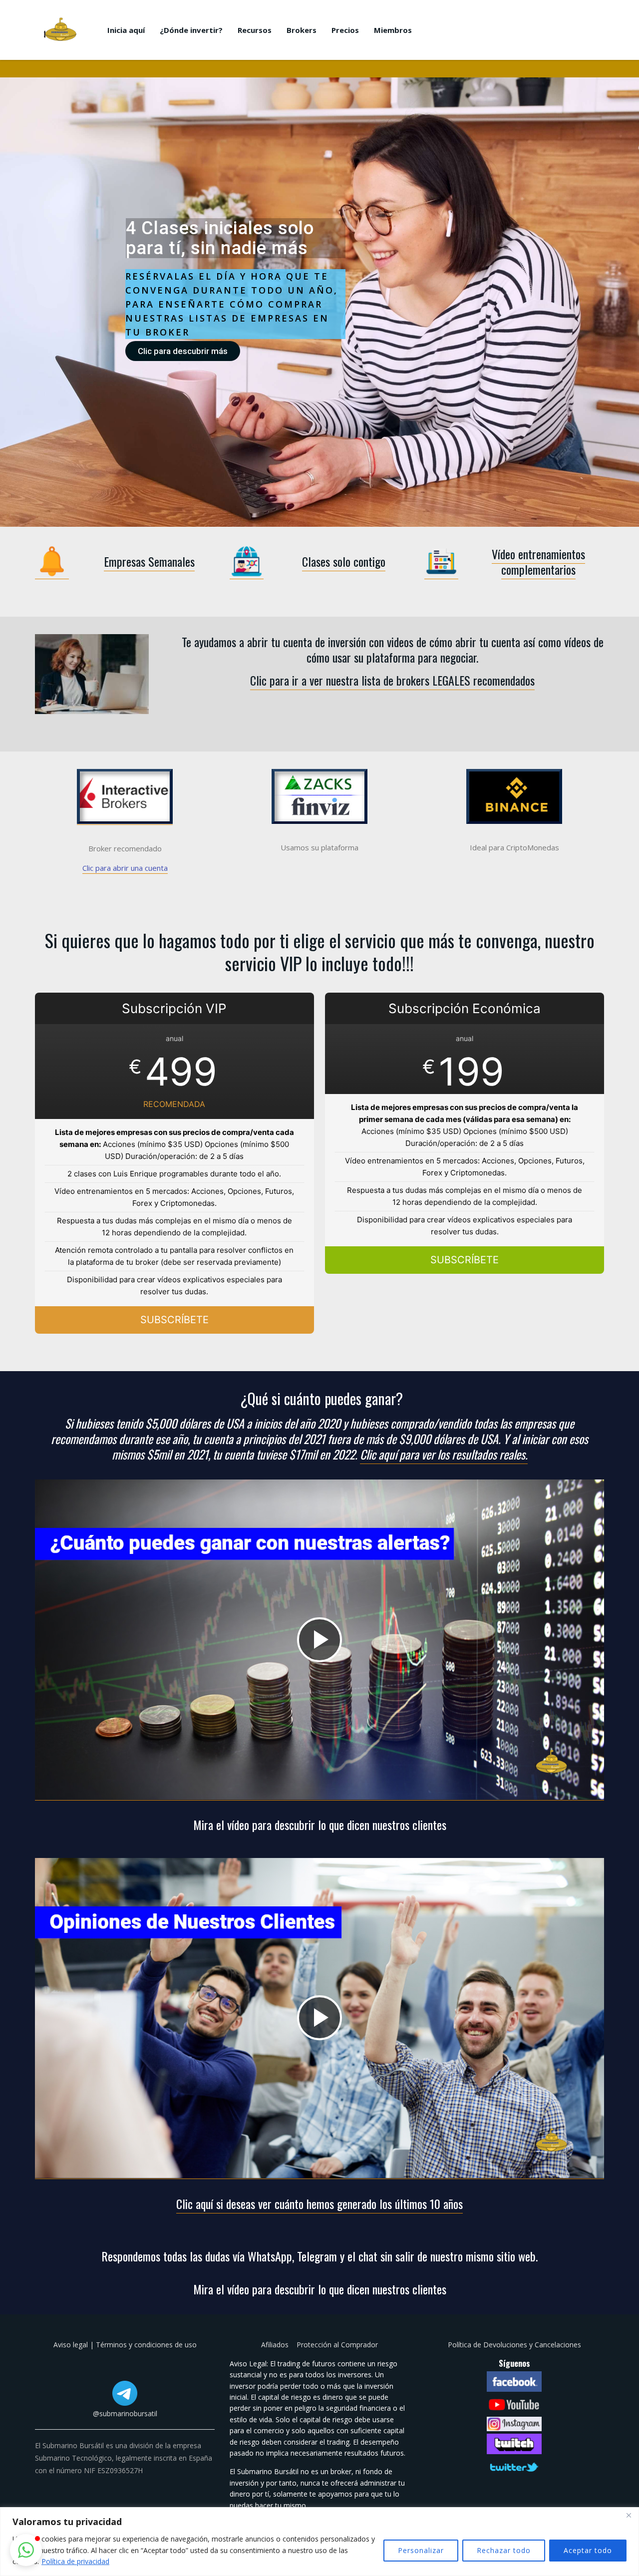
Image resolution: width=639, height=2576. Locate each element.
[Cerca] (629, 2516)
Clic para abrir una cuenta (125, 868)
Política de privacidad (75, 2561)
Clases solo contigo (344, 561)
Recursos (255, 30)
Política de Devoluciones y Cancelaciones (514, 2345)
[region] (319, 2542)
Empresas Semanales (149, 561)
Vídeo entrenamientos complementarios (538, 561)
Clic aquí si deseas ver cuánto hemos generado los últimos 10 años (319, 2204)
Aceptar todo (588, 2550)
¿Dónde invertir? (191, 30)
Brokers (302, 30)
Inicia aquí (126, 30)
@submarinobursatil (125, 2413)
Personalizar (421, 2550)
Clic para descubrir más (183, 351)
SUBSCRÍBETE (174, 1320)
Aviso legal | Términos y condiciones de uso (125, 2345)
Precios (345, 30)
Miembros (393, 30)
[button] (26, 2550)
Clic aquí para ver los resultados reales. (444, 1454)
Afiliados (276, 2345)
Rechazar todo (504, 2550)
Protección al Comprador (337, 2345)
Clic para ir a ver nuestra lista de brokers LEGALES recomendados (392, 680)
